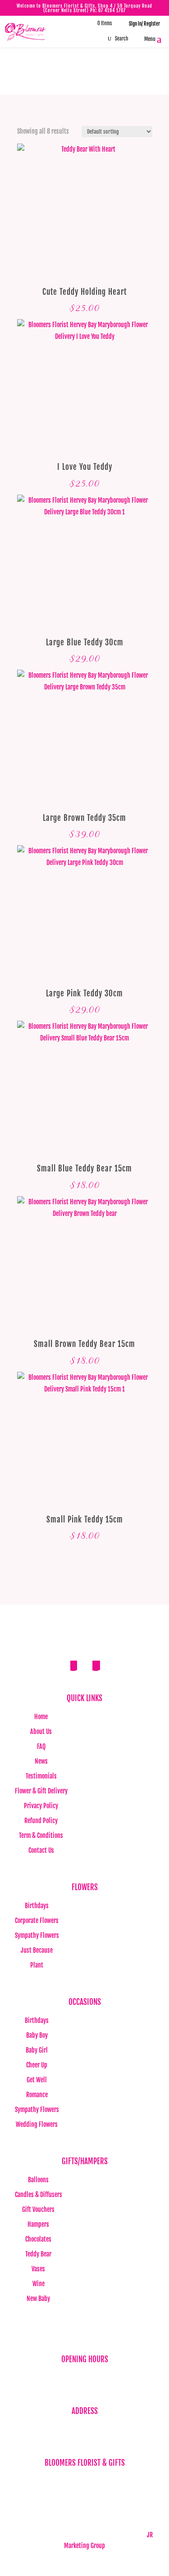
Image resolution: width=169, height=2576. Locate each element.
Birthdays (37, 1906)
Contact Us (41, 1850)
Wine (39, 2284)
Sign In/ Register (141, 24)
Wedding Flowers (37, 2124)
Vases (38, 2269)
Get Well (37, 2080)
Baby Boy (37, 2035)
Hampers (38, 2224)
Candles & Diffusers (39, 2195)
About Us (41, 1732)
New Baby (38, 2299)
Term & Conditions (41, 1835)
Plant (37, 1965)
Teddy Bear (38, 2254)
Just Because (37, 1950)
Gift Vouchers (38, 2209)
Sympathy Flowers (37, 1935)
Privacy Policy (41, 1806)
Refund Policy (41, 1821)
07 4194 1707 (112, 10)
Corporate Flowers (37, 1921)
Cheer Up (37, 2065)
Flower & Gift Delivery (41, 1791)
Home (41, 1717)
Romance (37, 2095)
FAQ (41, 1746)
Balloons (38, 2180)
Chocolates (38, 2239)
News (41, 1761)
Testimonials (41, 1776)
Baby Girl (37, 2050)
